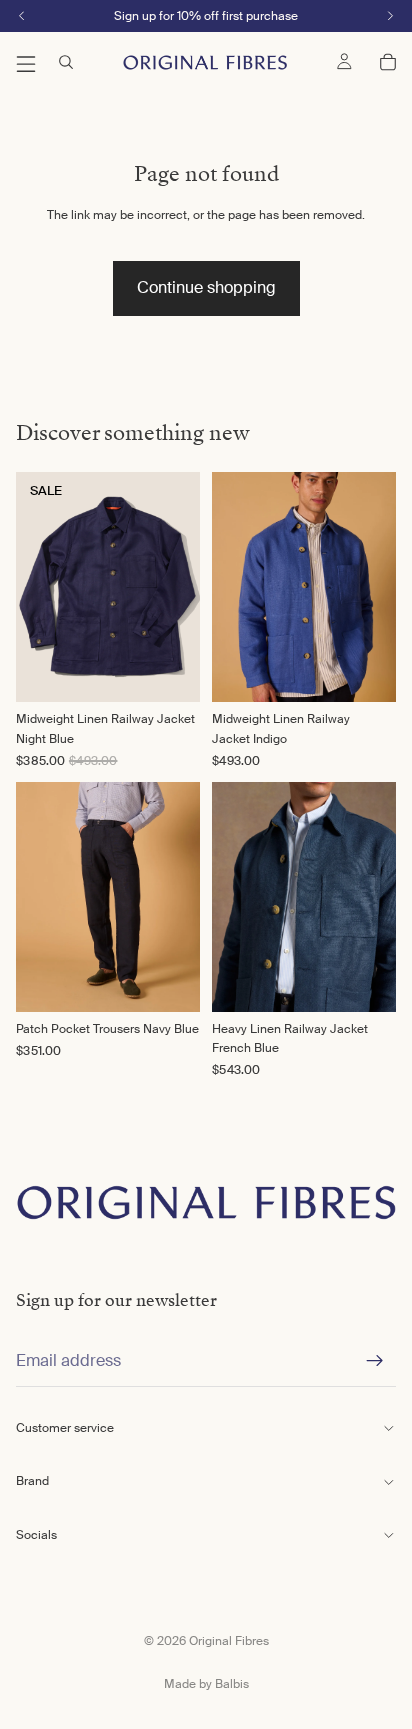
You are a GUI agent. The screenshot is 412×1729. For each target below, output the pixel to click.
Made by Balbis (206, 1684)
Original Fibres (229, 1641)
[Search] (66, 62)
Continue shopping (206, 287)
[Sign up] (375, 1361)
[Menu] (26, 62)
